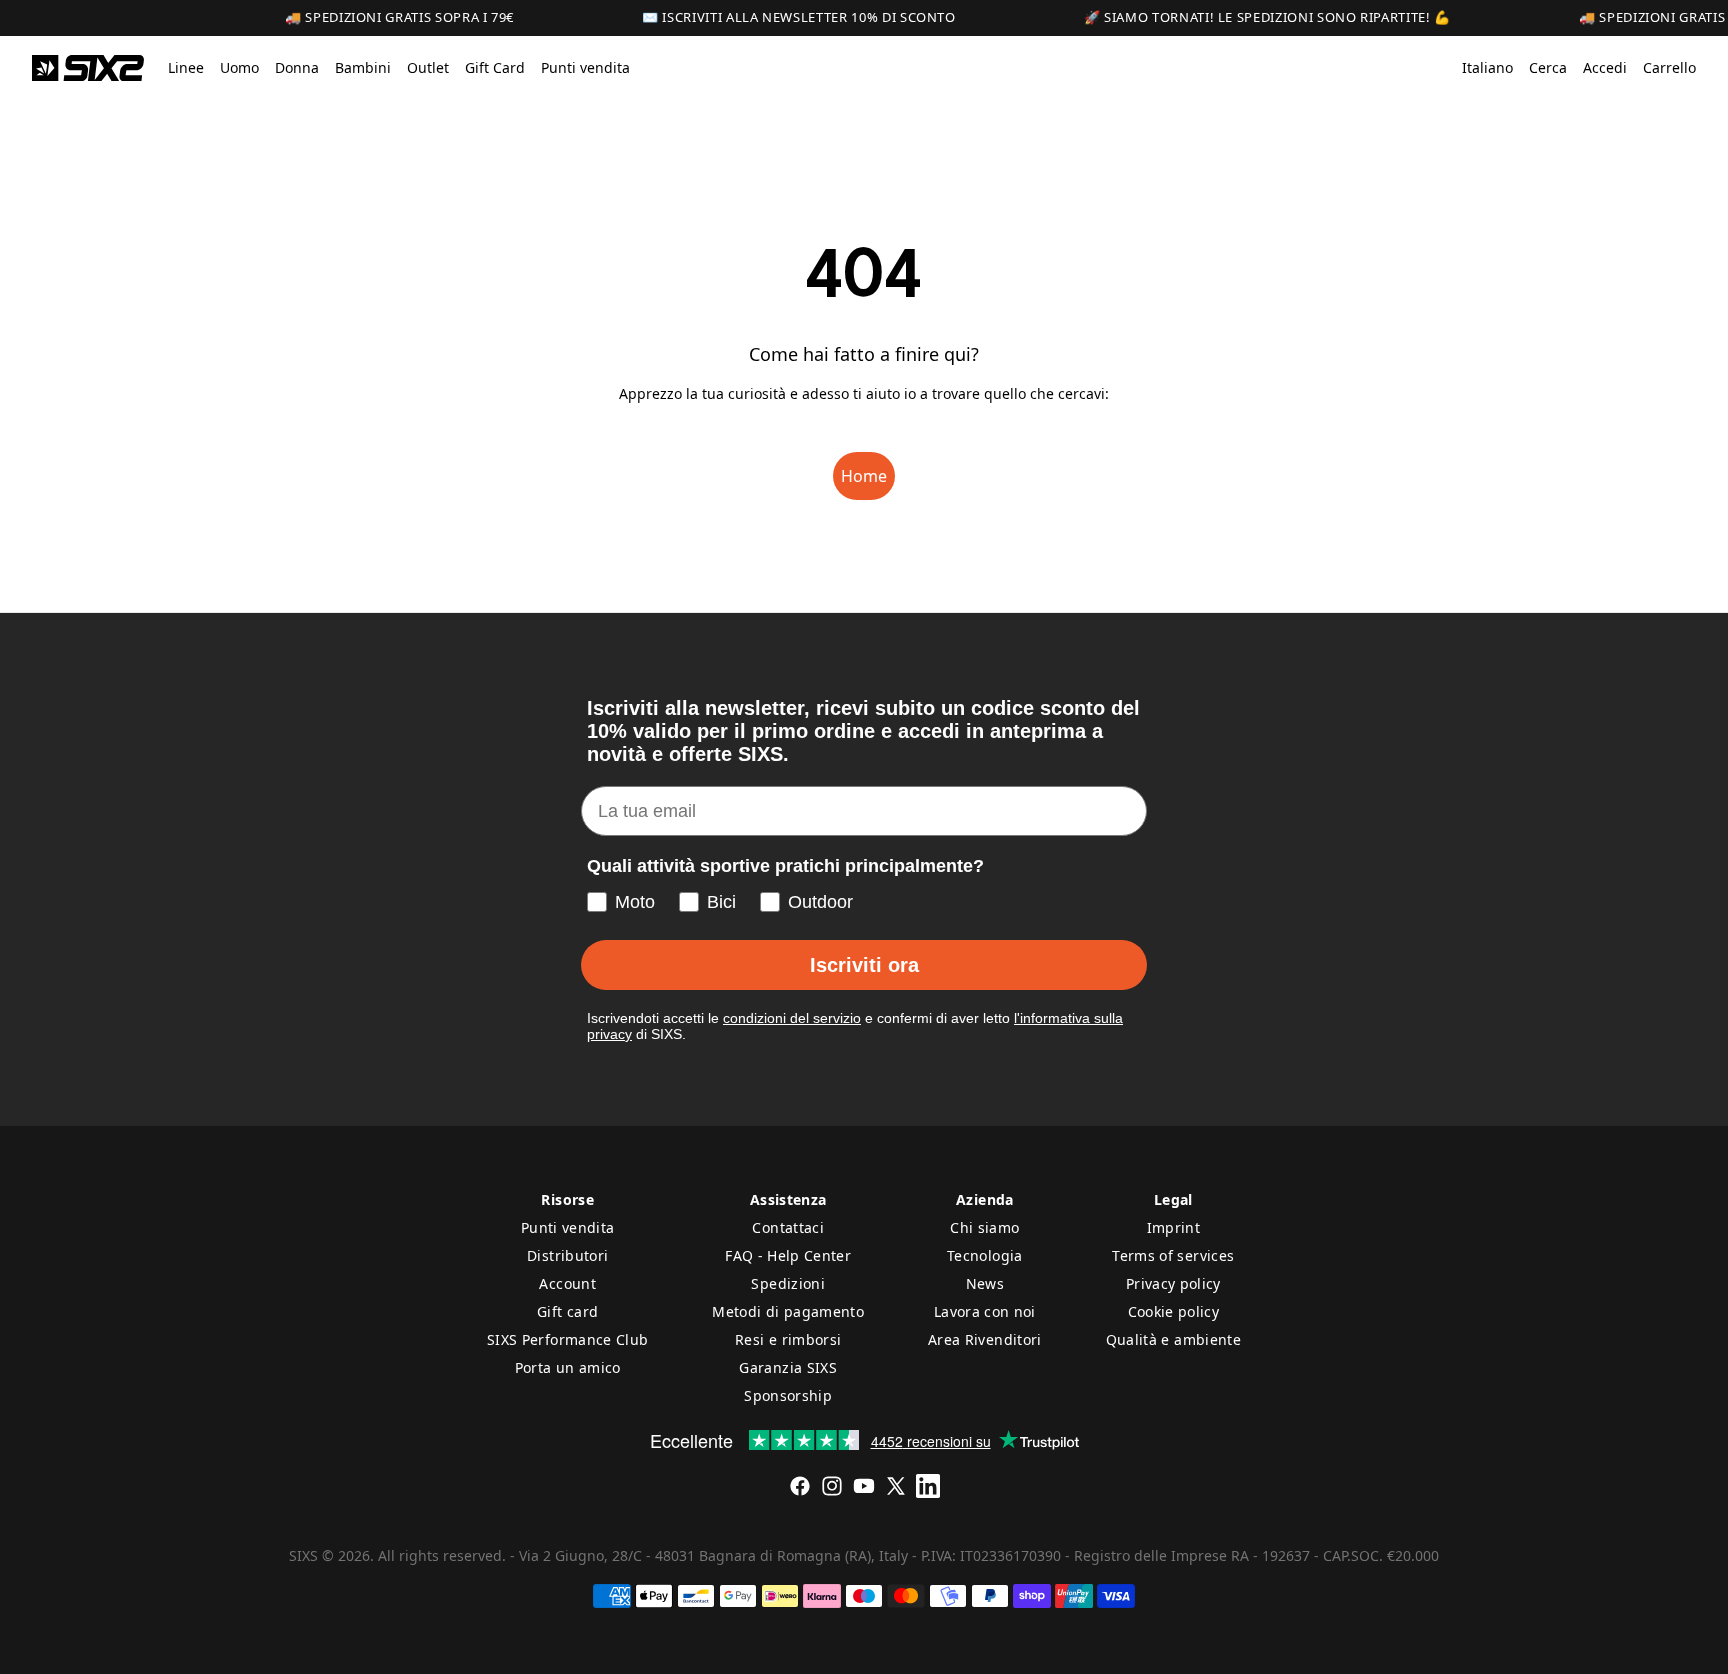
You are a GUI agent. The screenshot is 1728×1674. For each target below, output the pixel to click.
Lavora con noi (985, 1311)
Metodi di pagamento (788, 1311)
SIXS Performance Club (567, 1339)
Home (864, 476)
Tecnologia (985, 1255)
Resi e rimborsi (788, 1339)
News (985, 1283)
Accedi (1605, 67)
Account (567, 1283)
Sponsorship (788, 1395)
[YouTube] (864, 1486)
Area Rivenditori (985, 1339)
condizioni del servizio (792, 1018)
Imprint (1173, 1227)
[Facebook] (800, 1486)
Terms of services (1173, 1255)
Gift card (567, 1311)
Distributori (567, 1255)
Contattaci (788, 1227)
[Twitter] (896, 1486)
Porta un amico (568, 1367)
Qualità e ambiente (1173, 1339)
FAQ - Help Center (788, 1255)
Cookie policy (1174, 1311)
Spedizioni (788, 1283)
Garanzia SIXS (788, 1367)
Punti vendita (568, 1227)
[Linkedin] (928, 1486)
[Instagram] (832, 1486)
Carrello (1669, 67)
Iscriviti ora (864, 965)
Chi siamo (984, 1227)
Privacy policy (1173, 1283)
